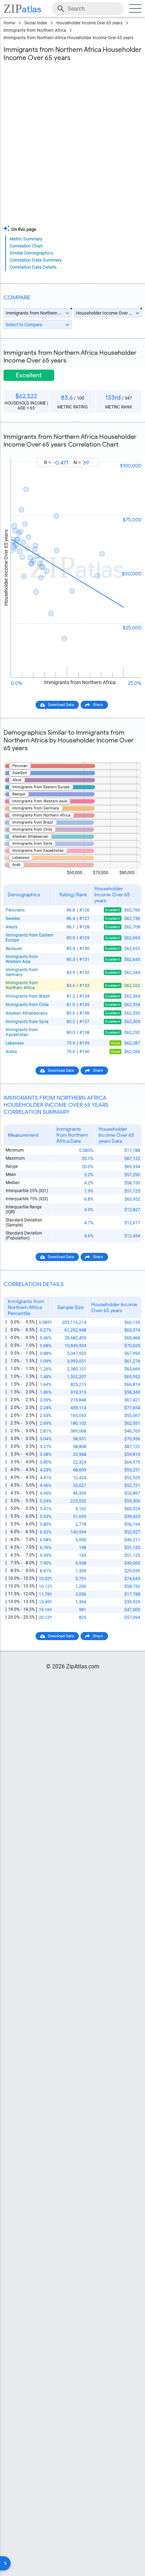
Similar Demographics (31, 253)
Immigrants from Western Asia (22, 959)
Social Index (36, 23)
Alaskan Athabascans (27, 1013)
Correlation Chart (26, 246)
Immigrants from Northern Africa (35, 30)
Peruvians (15, 910)
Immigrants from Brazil (28, 996)
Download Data (61, 705)
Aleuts (12, 927)
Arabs (11, 1052)
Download (128, 452)
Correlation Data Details (33, 267)
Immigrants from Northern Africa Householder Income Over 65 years (68, 38)
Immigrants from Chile (27, 1005)
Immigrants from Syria (27, 1022)
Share (98, 705)
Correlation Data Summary (36, 260)
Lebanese (15, 1043)
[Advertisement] (72, 145)
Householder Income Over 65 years (89, 23)
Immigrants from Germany (22, 972)
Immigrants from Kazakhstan (22, 1032)
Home (9, 23)
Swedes (13, 919)
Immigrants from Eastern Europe (30, 938)
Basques (14, 949)
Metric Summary (26, 239)
